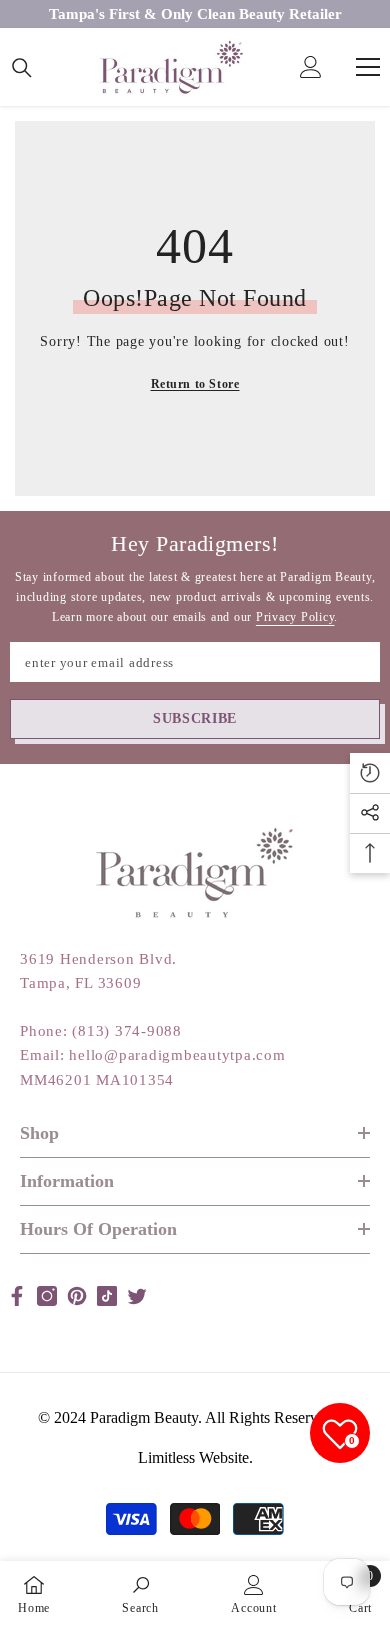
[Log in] (311, 67)
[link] (140, 1593)
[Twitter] (137, 1296)
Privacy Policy (295, 617)
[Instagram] (47, 1296)
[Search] (22, 68)
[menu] (368, 67)
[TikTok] (107, 1296)
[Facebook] (17, 1296)
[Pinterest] (77, 1296)
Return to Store (195, 384)
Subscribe (195, 718)
